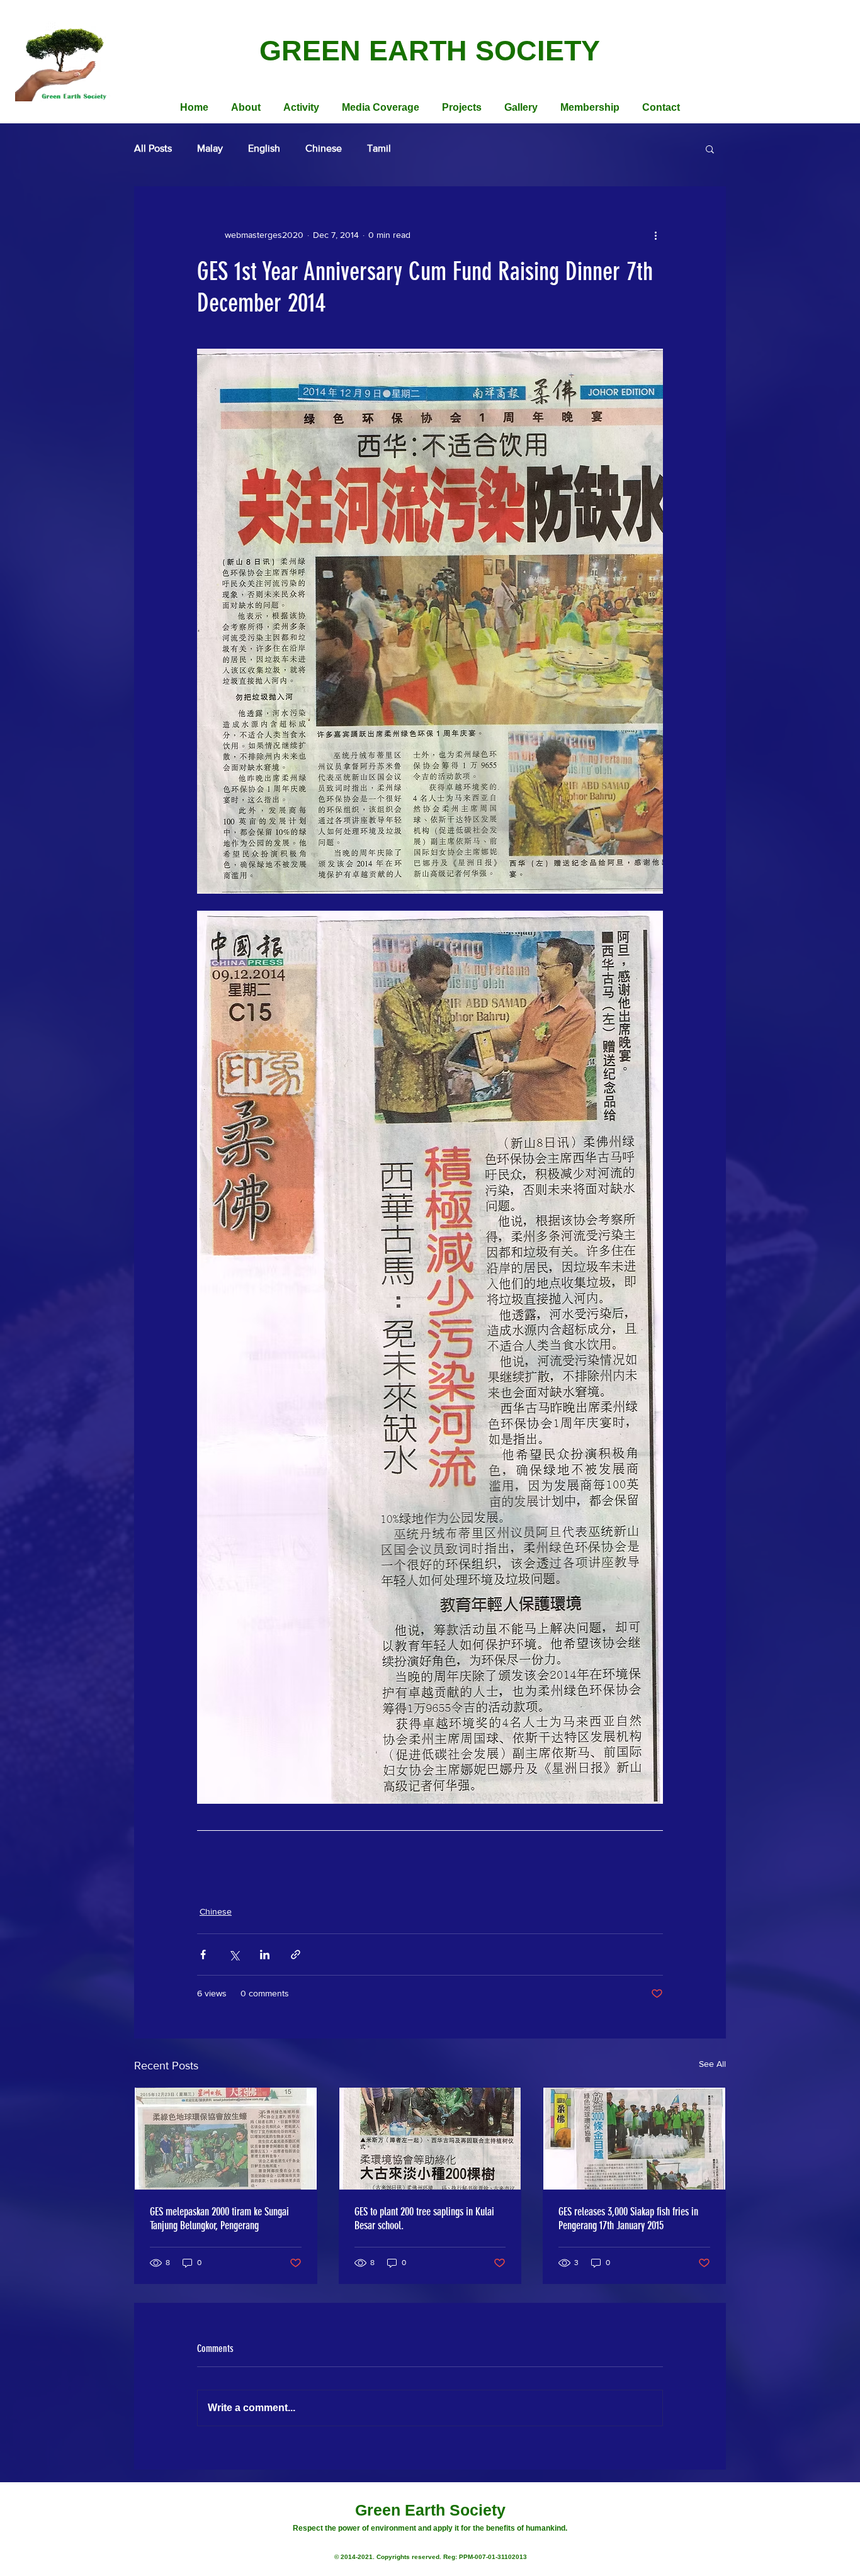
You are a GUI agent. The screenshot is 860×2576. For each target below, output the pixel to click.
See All (712, 2064)
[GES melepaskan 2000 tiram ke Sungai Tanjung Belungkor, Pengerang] (226, 2139)
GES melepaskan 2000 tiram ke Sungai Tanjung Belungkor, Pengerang (219, 2219)
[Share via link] (296, 1954)
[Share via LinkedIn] (265, 1954)
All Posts (153, 148)
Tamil (379, 148)
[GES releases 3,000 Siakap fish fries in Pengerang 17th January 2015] (634, 2139)
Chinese (324, 148)
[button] (710, 149)
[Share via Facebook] (203, 1954)
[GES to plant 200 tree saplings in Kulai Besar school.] (430, 2139)
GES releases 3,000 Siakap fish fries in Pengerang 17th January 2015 (628, 2219)
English (264, 148)
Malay (210, 148)
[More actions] (655, 235)
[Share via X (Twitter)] (234, 1954)
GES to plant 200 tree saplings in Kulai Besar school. (424, 2219)
